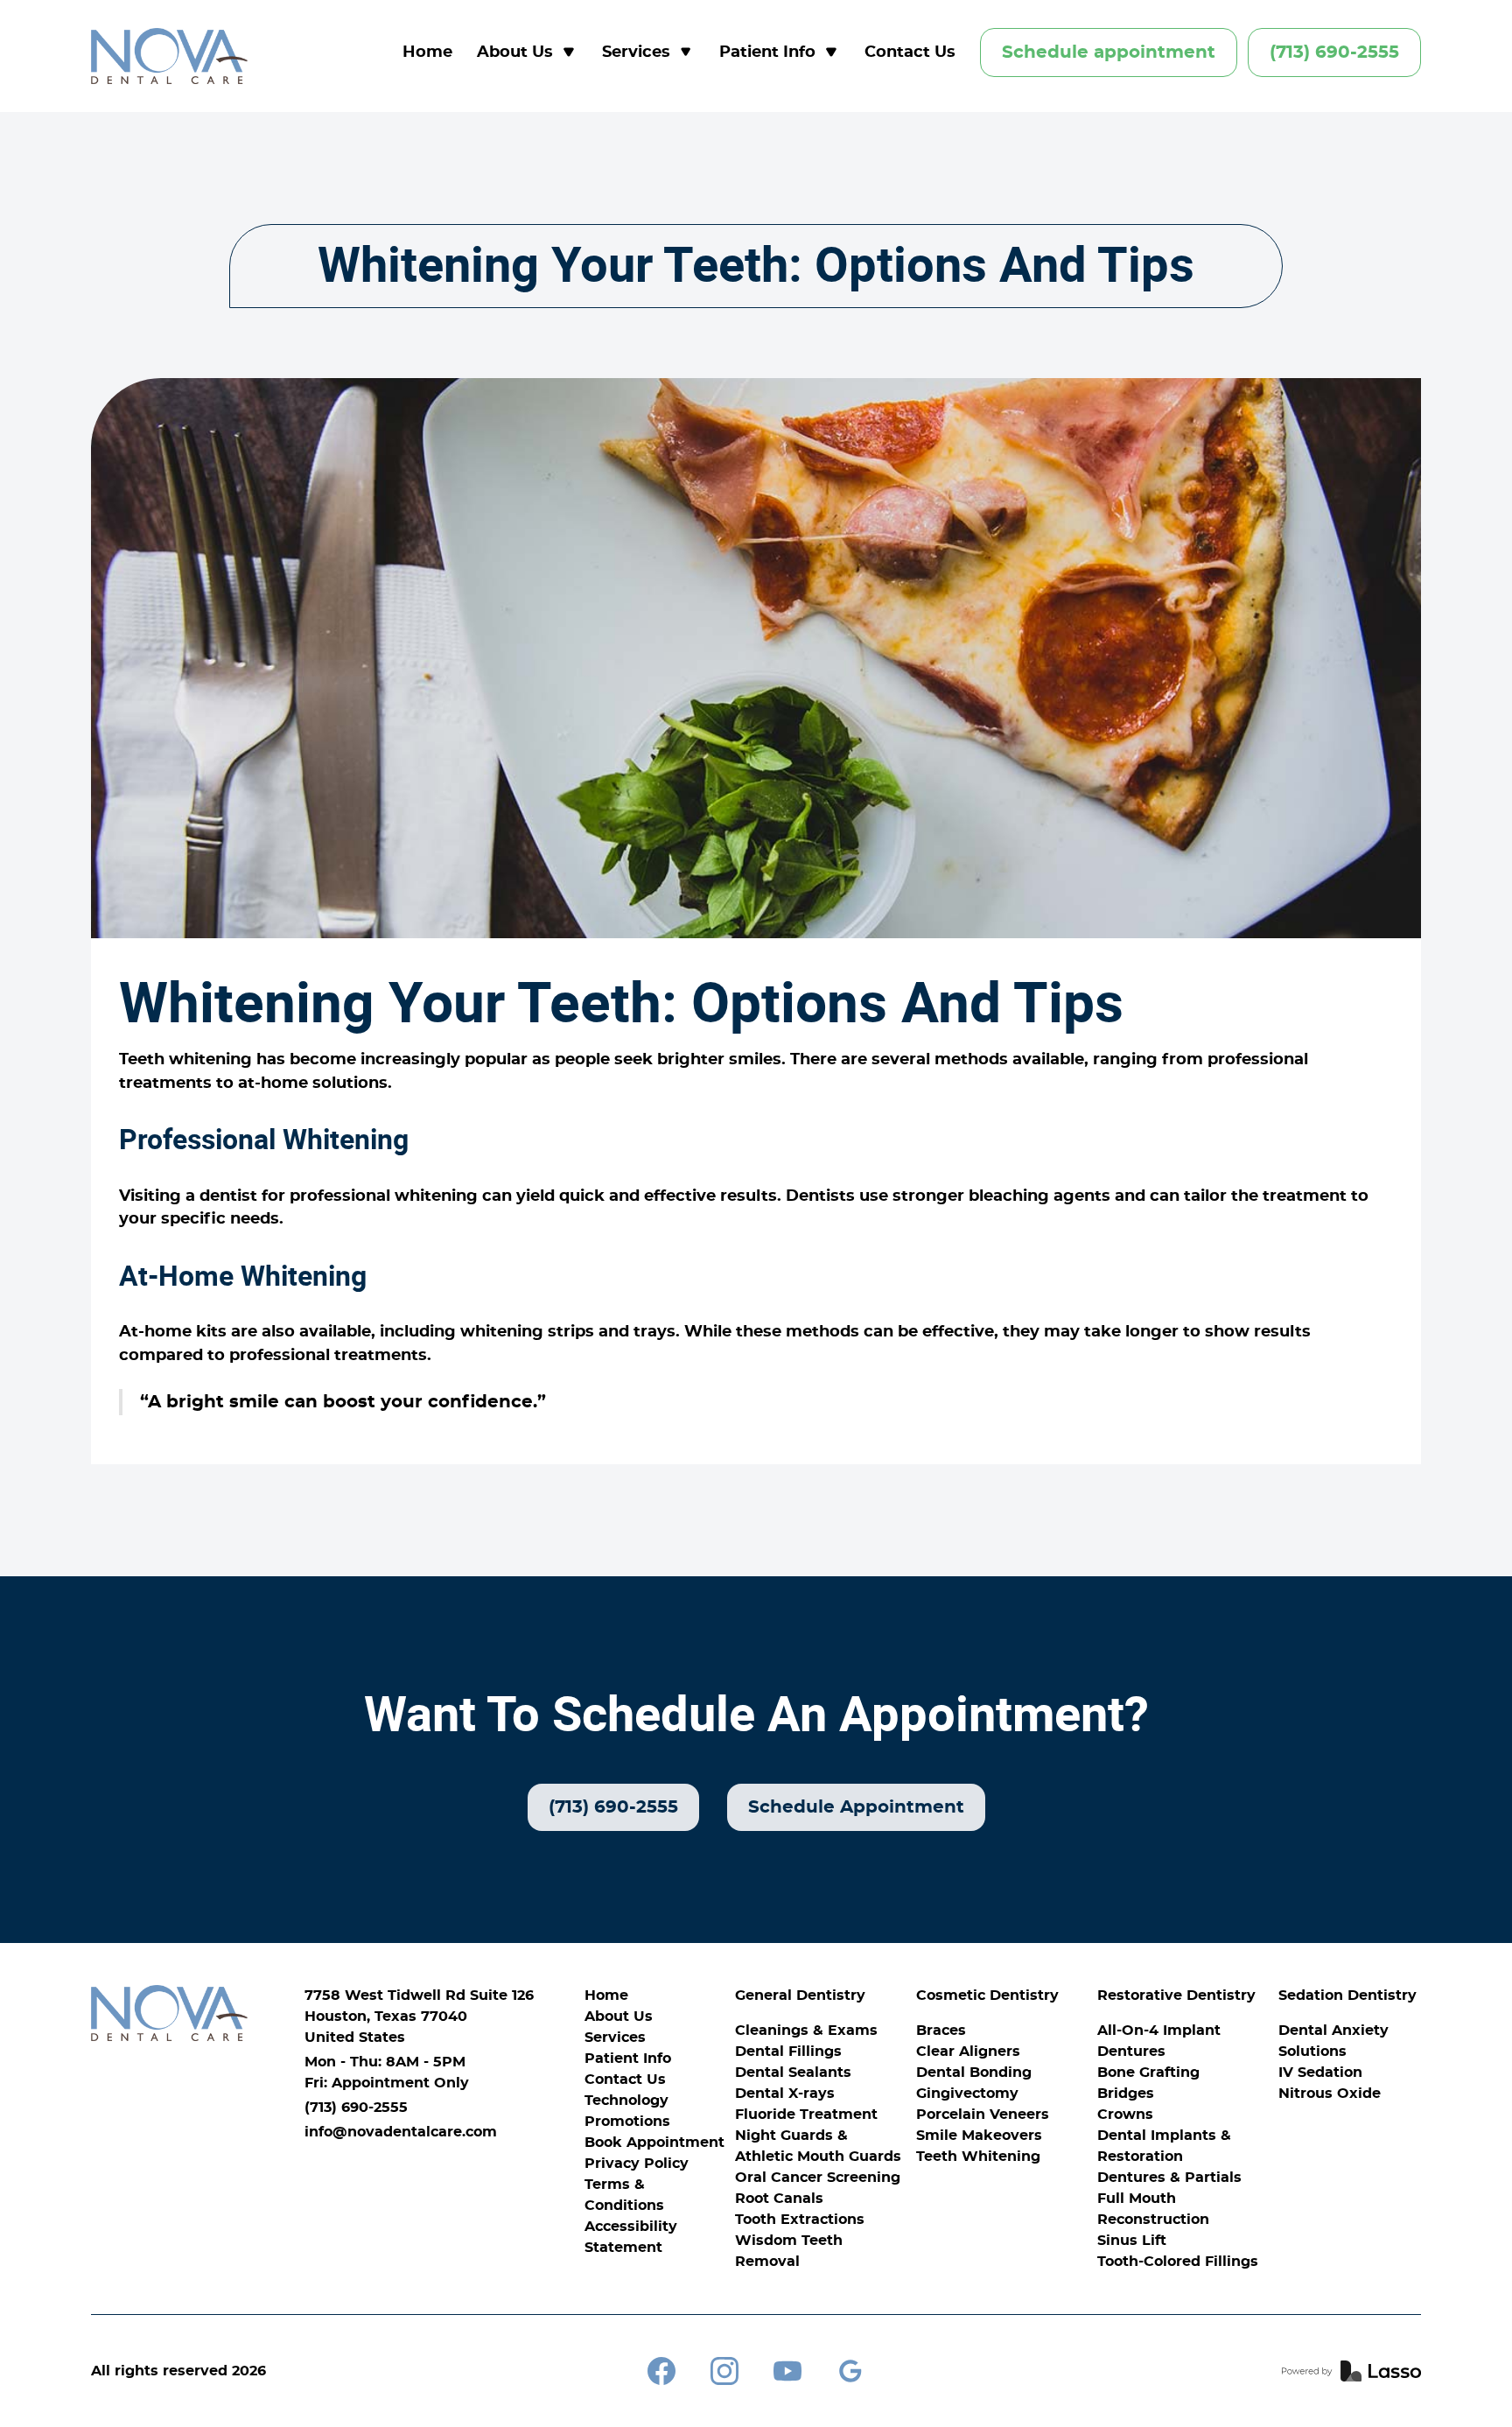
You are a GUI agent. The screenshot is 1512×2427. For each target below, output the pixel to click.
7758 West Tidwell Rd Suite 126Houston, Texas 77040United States (419, 2017)
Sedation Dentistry (1347, 1996)
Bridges (1126, 2094)
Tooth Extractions (800, 2220)
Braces (941, 2031)
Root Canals (779, 2199)
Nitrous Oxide (1330, 2094)
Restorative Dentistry (1176, 1996)
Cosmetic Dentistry (987, 1996)
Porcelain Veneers (983, 2115)
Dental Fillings (788, 2052)
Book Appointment (654, 2143)
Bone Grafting (1148, 2073)
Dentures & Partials (1169, 2178)
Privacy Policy (637, 2164)
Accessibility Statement (631, 2237)
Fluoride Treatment (806, 2115)
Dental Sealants (793, 2073)
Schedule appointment (1109, 53)
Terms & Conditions (624, 2195)
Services (615, 2038)
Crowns (1125, 2115)
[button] (527, 53)
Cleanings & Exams (806, 2031)
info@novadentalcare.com (401, 2132)
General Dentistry (800, 1996)
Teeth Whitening (978, 2157)
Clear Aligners (968, 2052)
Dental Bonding (974, 2073)
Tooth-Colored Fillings (1178, 2262)
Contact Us (910, 53)
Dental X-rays (785, 2094)
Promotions (627, 2122)
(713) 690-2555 (1334, 53)
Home (427, 53)
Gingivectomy (967, 2094)
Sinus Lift (1132, 2241)
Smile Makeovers (979, 2136)
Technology (626, 2101)
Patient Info (628, 2059)
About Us (619, 2017)
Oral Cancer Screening (818, 2178)
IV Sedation (1320, 2073)
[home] (169, 56)
